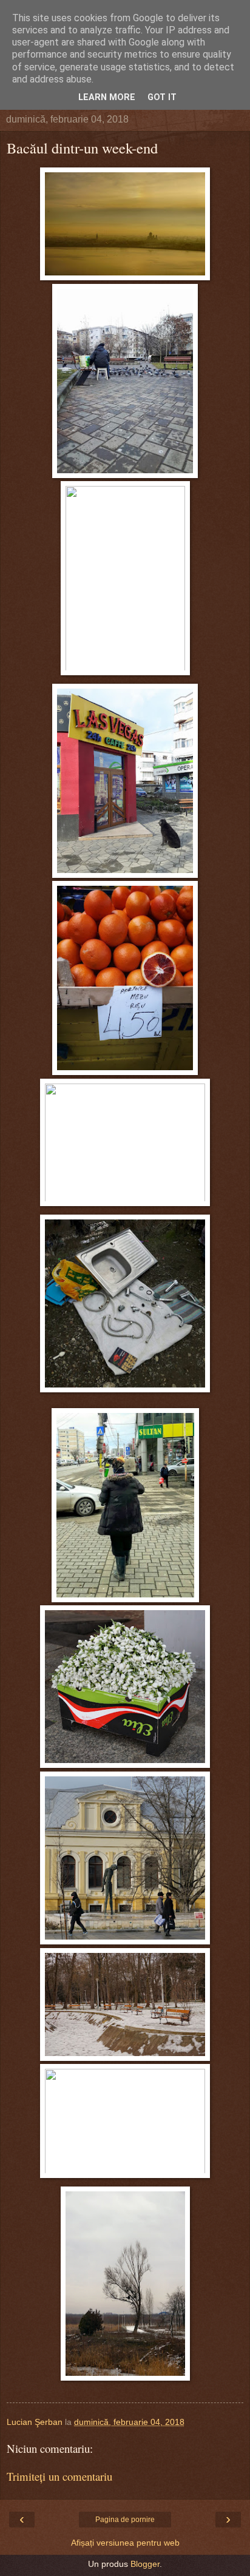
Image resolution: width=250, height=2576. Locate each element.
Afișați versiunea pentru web (125, 2543)
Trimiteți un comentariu (59, 2476)
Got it (162, 97)
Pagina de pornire (125, 2520)
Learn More (107, 97)
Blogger (145, 2564)
